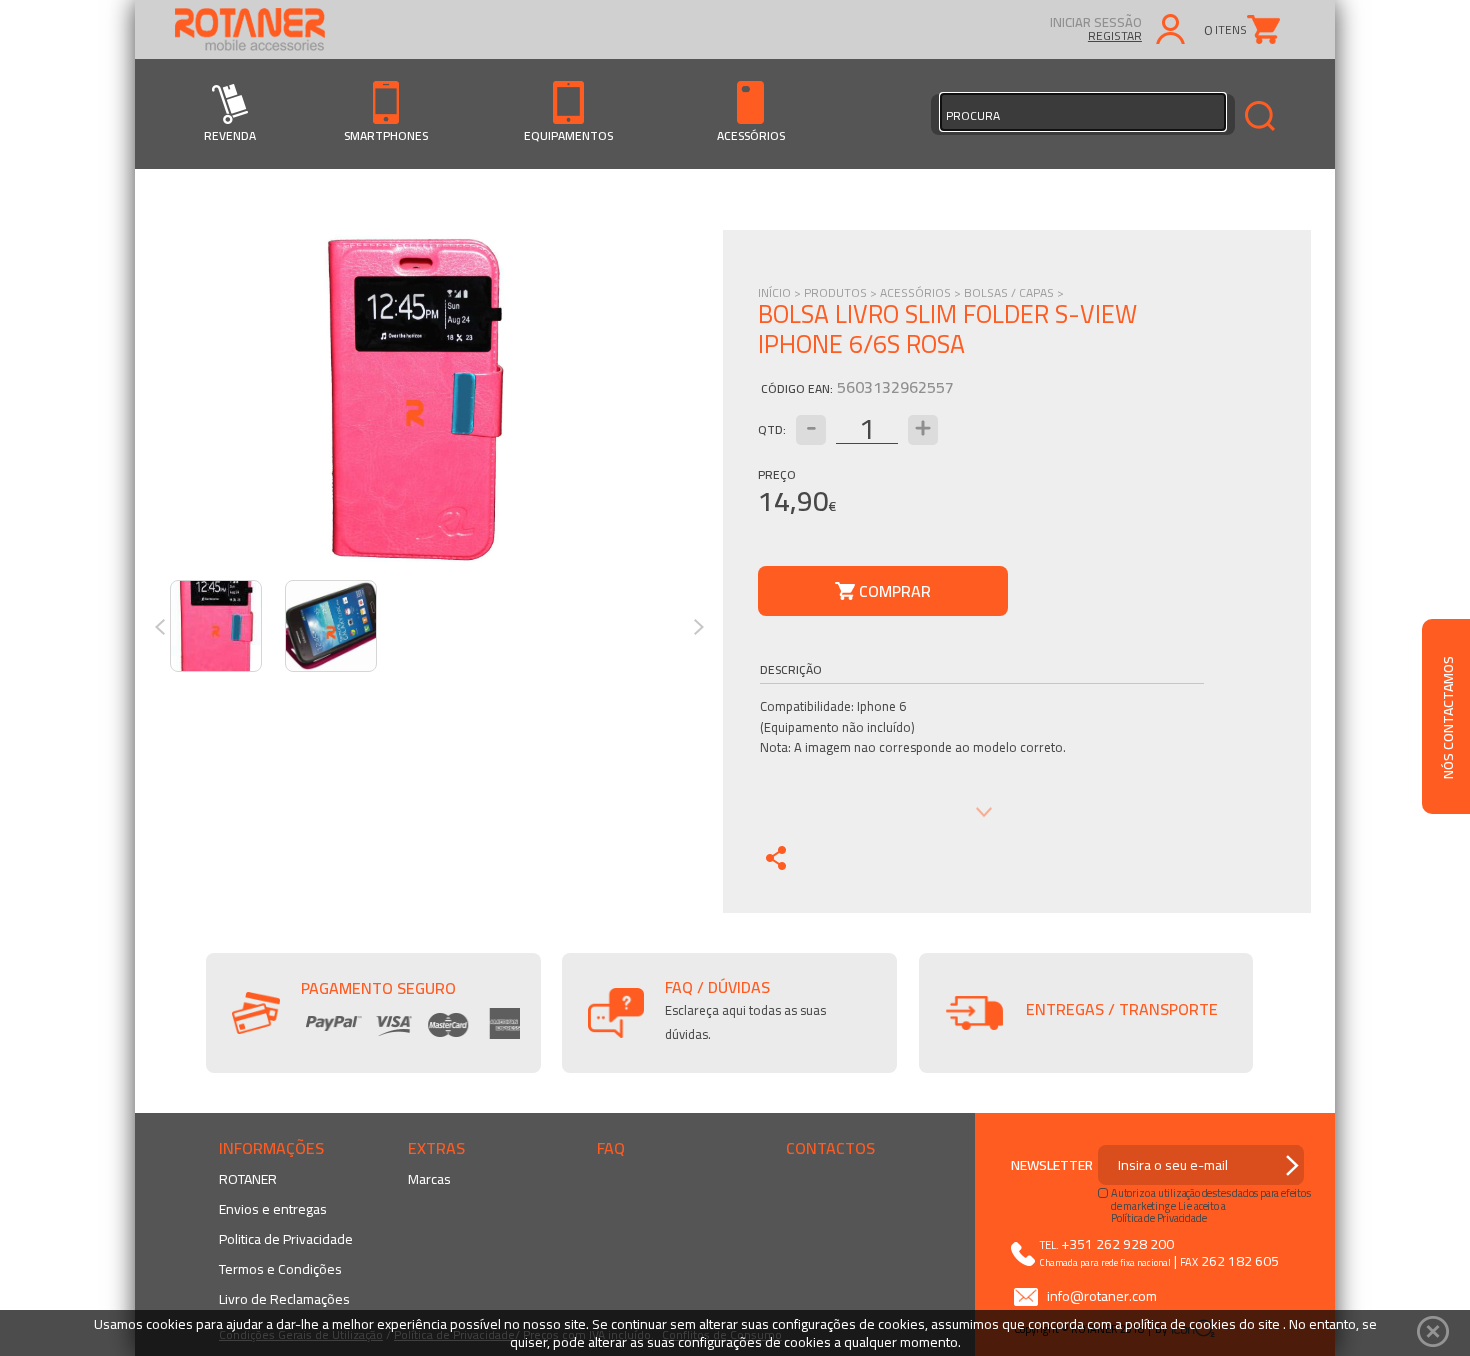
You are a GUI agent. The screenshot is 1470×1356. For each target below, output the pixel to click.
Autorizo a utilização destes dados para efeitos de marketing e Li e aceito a (1211, 1199)
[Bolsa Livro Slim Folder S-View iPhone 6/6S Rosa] (414, 400)
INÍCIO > (781, 292)
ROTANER (248, 1179)
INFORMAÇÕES (271, 1148)
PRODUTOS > (842, 292)
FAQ (611, 1148)
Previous (166, 627)
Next (705, 627)
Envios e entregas (273, 1209)
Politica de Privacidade (286, 1239)
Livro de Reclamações (284, 1299)
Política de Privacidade (1158, 1218)
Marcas (429, 1179)
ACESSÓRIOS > (922, 292)
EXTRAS (436, 1148)
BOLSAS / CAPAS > (1014, 292)
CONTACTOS (830, 1148)
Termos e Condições (280, 1269)
